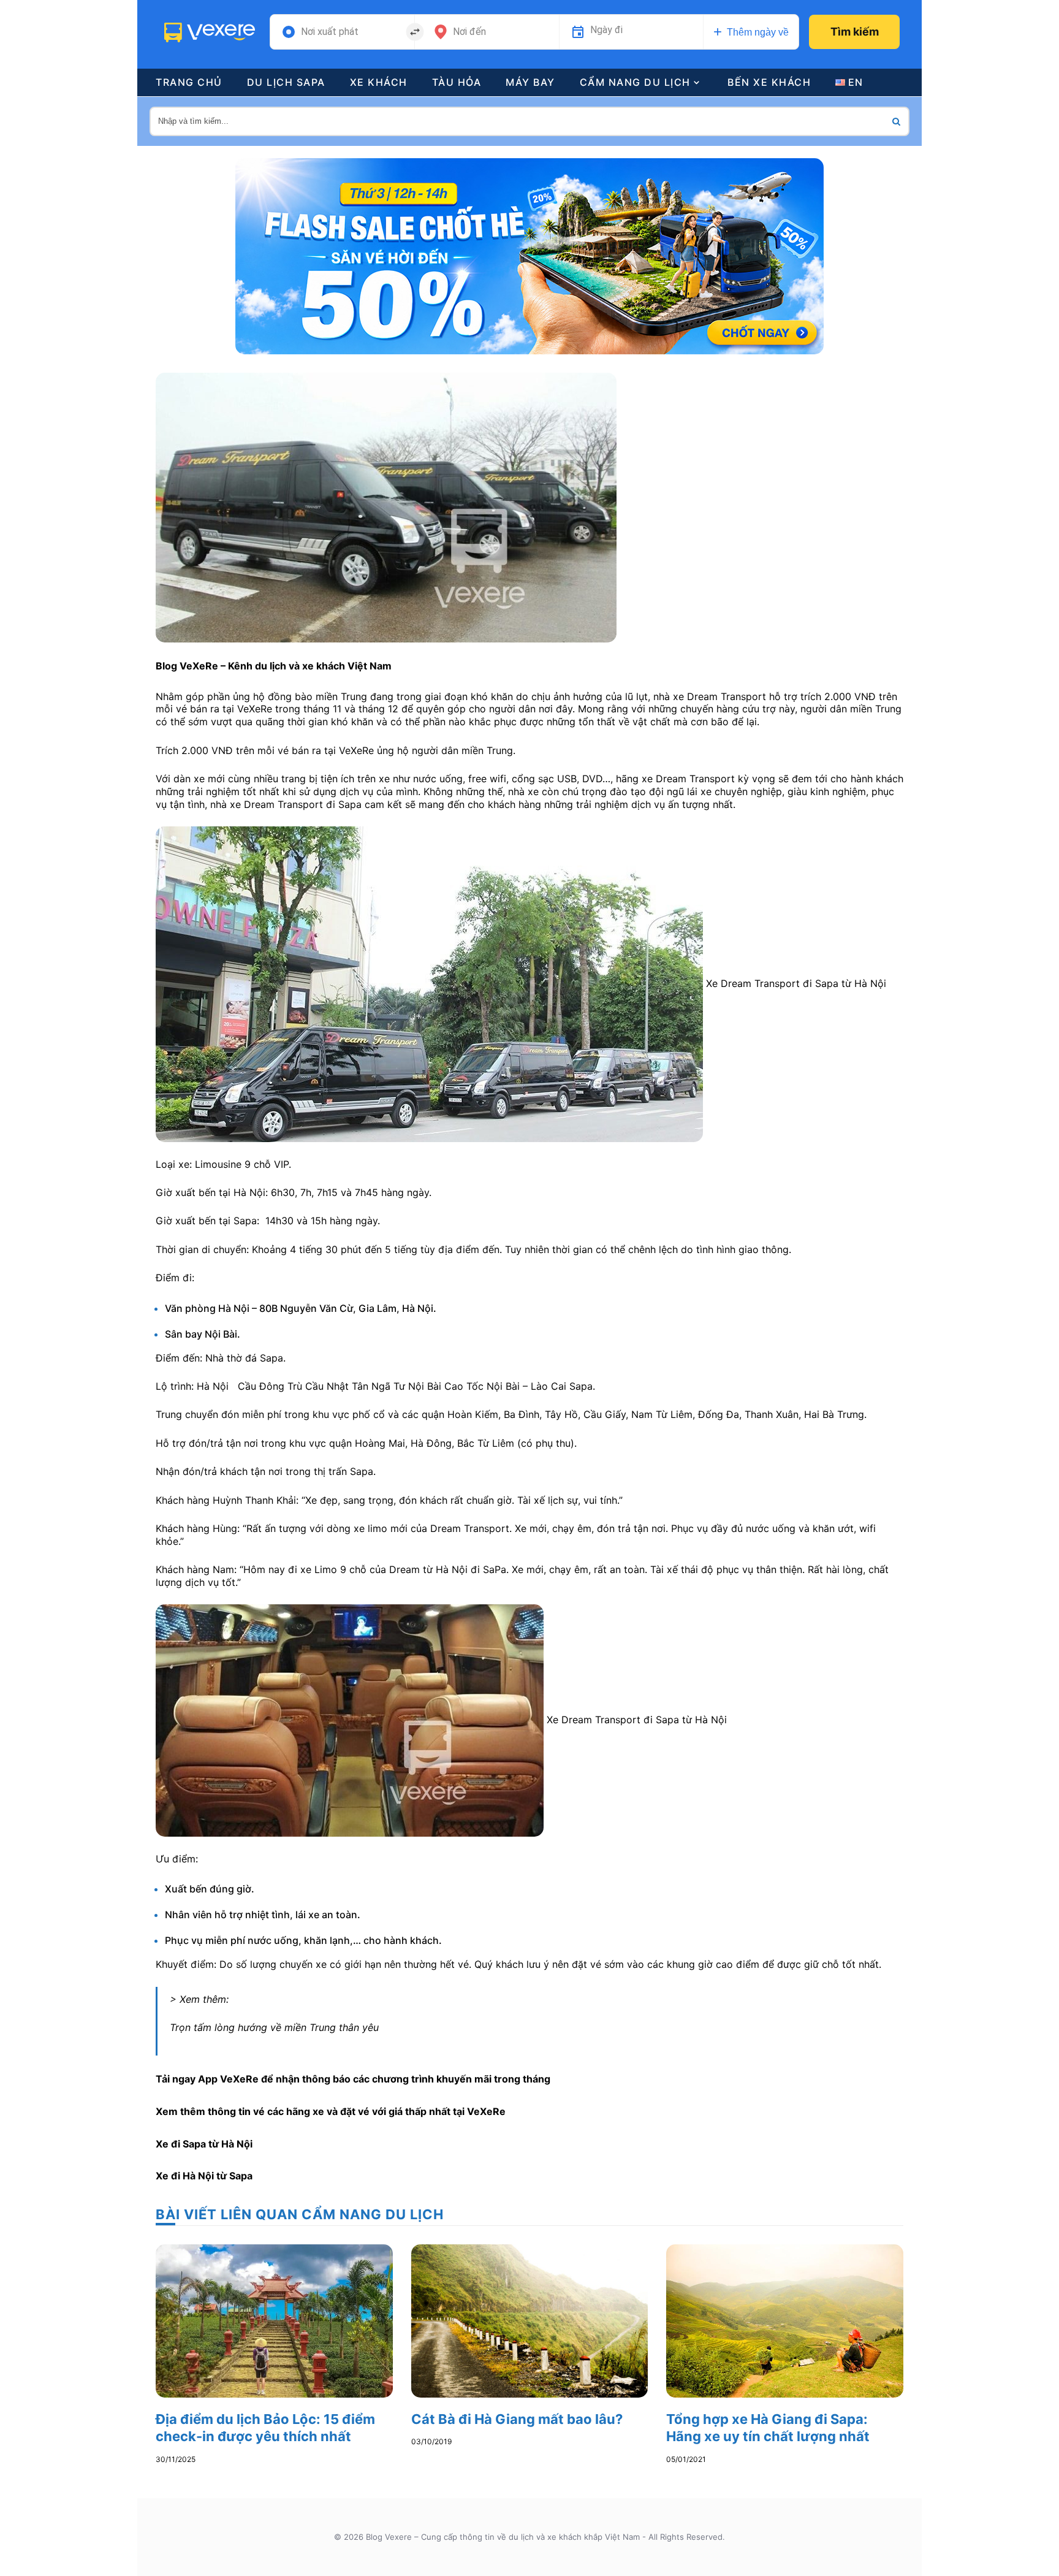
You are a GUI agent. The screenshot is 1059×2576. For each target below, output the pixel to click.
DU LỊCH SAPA (286, 82)
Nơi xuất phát (330, 32)
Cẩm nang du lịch (635, 82)
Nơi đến (469, 32)
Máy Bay (530, 82)
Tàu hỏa (457, 82)
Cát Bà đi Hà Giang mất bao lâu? (517, 2419)
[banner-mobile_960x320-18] (529, 255)
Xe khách (379, 82)
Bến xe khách (769, 82)
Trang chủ (189, 82)
